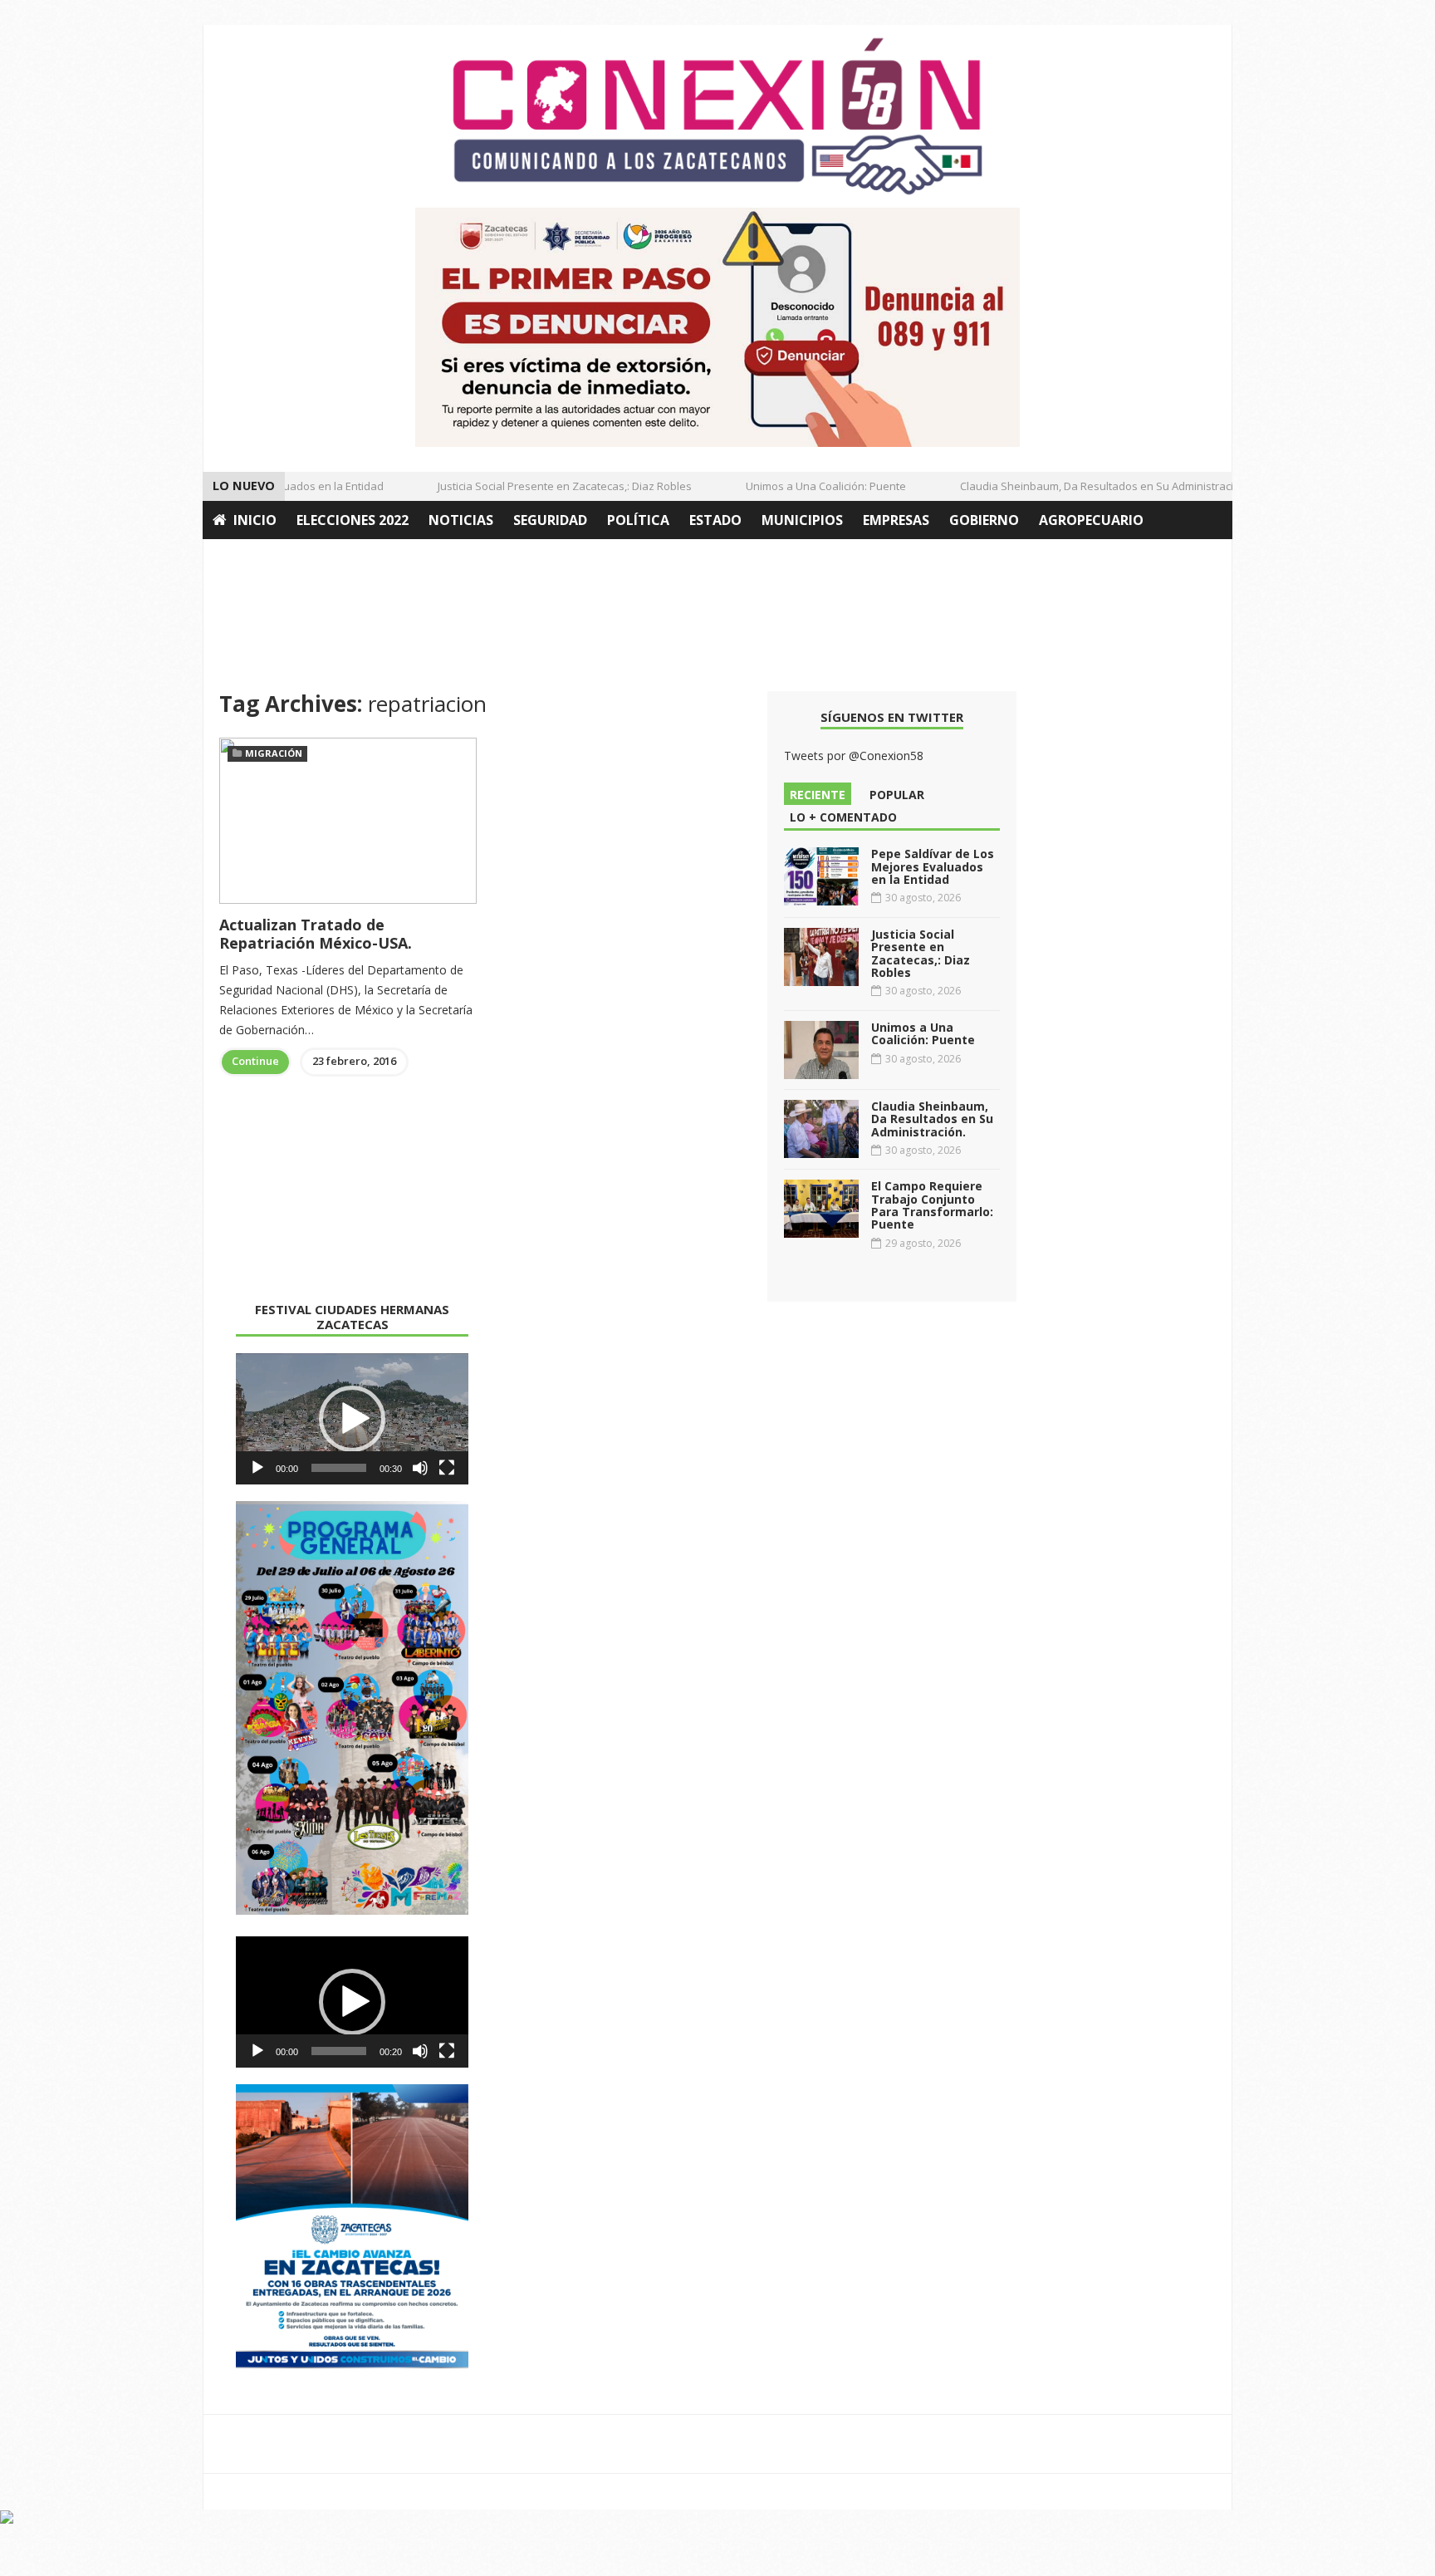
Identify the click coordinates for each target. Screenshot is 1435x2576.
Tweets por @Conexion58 (854, 756)
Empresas (896, 520)
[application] (352, 1419)
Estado (715, 520)
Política (638, 520)
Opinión (242, 558)
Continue (255, 1061)
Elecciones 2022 (353, 520)
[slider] (339, 1468)
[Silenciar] (420, 1468)
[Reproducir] (257, 1468)
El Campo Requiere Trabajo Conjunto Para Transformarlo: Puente (932, 1205)
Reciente (818, 795)
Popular (897, 795)
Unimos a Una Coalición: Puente (803, 486)
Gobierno (984, 520)
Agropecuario (1091, 520)
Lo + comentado (843, 817)
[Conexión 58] (717, 116)
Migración (274, 753)
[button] (352, 1419)
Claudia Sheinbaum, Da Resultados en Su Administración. (1081, 486)
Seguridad (550, 520)
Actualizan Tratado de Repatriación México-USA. (316, 934)
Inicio (255, 520)
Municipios (802, 520)
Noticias (461, 520)
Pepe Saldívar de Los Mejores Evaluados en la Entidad (933, 866)
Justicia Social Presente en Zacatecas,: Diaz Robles (541, 486)
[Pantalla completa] (447, 1468)
